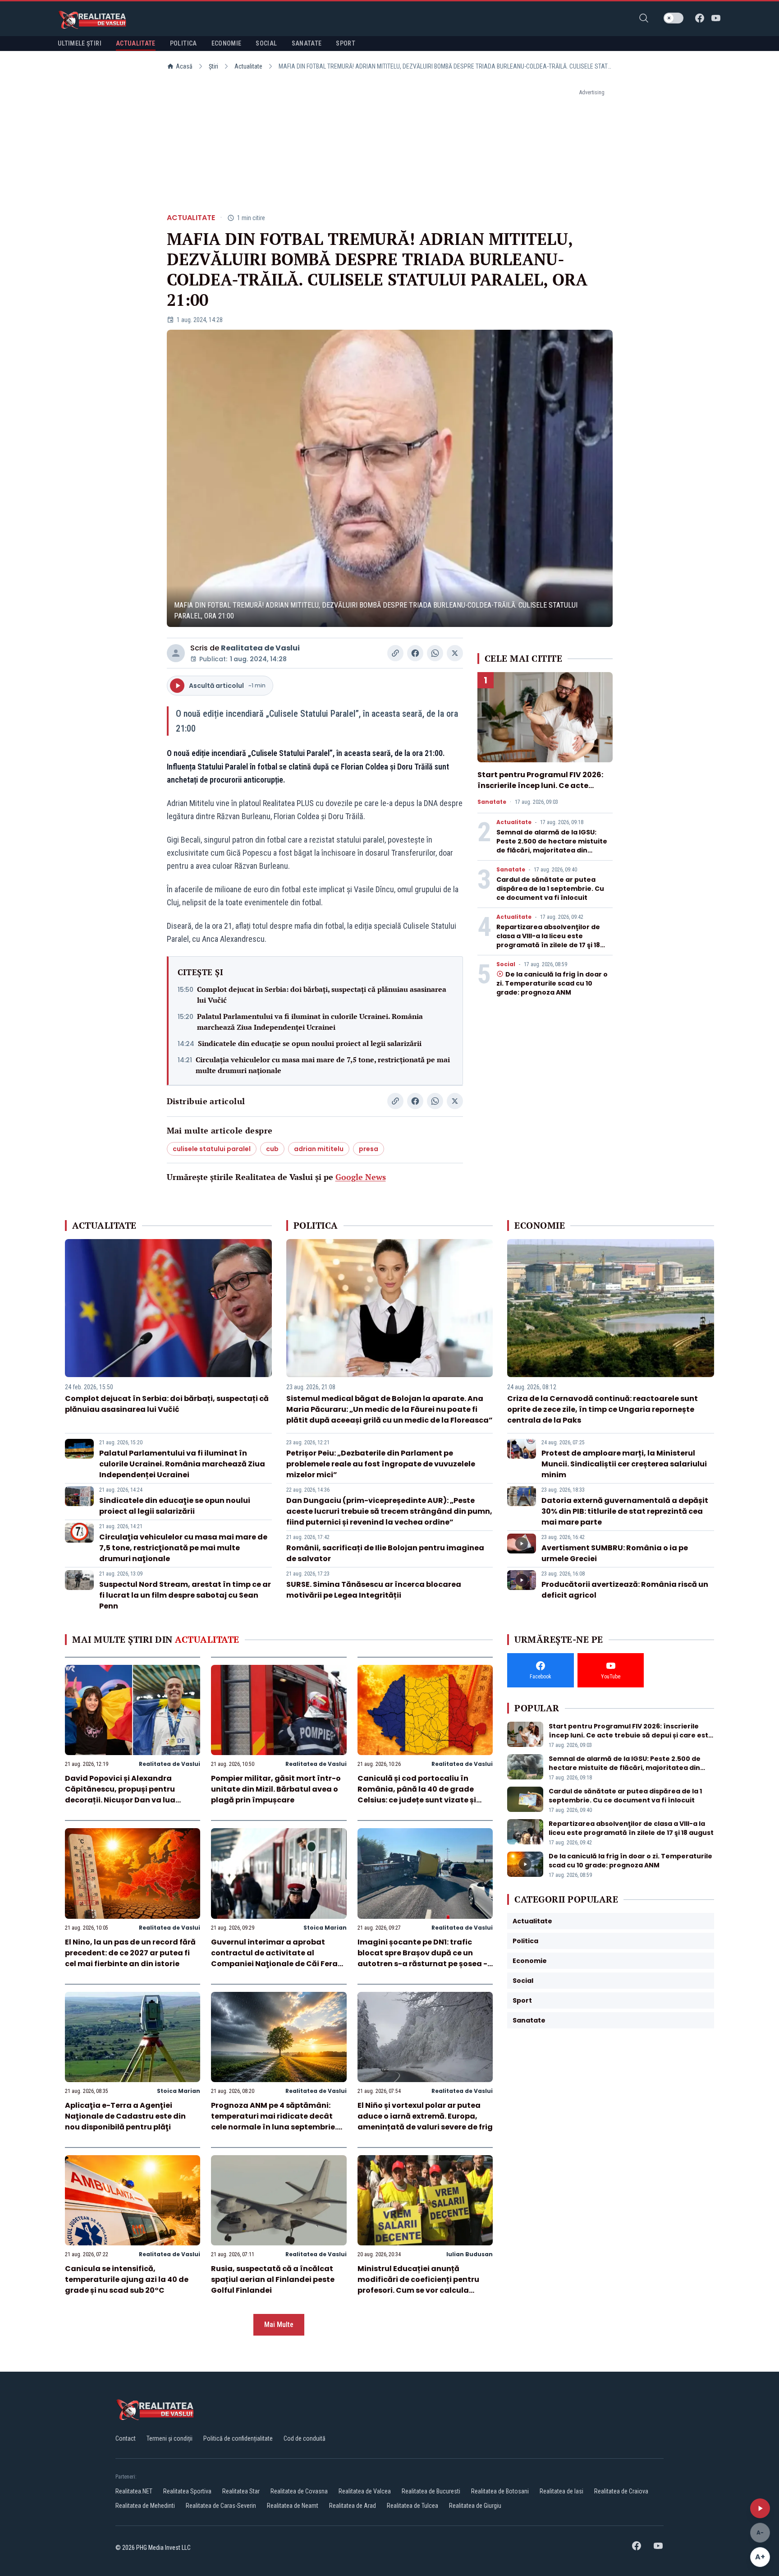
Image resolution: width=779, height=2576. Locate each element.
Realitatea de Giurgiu (475, 2506)
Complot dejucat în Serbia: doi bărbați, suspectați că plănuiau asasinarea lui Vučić (322, 995)
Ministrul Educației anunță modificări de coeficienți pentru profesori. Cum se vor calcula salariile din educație (418, 2285)
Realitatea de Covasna (299, 2491)
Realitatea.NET (134, 2491)
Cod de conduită (305, 2438)
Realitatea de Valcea (365, 2491)
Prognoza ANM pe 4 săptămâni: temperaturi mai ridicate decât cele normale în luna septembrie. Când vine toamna (274, 2122)
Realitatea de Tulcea (412, 2506)
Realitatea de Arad (353, 2506)
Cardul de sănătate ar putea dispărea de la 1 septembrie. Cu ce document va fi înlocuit (550, 889)
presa (369, 1149)
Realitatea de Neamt (293, 2506)
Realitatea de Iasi (561, 2491)
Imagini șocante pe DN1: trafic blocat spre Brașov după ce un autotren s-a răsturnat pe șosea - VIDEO (422, 1958)
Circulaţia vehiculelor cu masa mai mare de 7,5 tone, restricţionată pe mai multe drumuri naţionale (323, 1065)
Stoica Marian (325, 1928)
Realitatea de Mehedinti (145, 2506)
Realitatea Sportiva (187, 2491)
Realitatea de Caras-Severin (221, 2506)
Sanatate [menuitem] (307, 43)
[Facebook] (700, 18)
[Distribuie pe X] (455, 653)
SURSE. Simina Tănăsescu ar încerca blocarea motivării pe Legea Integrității (374, 1590)
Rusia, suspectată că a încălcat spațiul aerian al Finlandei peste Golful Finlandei (273, 2279)
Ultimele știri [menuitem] (80, 43)
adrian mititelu (319, 1149)
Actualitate (248, 66)
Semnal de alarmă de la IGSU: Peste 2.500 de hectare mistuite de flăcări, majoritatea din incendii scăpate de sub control (552, 846)
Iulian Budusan (470, 2254)
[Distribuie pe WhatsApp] (435, 653)
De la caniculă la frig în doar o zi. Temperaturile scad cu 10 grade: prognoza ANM (552, 983)
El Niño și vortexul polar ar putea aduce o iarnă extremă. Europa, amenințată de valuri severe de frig (425, 2116)
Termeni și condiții (170, 2438)
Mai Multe (279, 2325)
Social (506, 964)
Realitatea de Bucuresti (431, 2491)
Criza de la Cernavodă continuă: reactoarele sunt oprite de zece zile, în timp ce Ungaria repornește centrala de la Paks (603, 1409)
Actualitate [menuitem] (136, 43)
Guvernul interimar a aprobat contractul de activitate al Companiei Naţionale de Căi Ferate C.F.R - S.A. (278, 1958)
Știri (213, 66)
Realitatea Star (241, 2491)
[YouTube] (716, 18)
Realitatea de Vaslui (260, 648)
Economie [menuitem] (227, 43)
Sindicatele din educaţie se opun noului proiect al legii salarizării (310, 1043)
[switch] (674, 18)
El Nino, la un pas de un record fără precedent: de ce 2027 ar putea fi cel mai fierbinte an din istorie (130, 1953)
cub (272, 1149)
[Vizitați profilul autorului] (176, 653)
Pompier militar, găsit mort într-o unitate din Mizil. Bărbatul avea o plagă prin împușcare (276, 1789)
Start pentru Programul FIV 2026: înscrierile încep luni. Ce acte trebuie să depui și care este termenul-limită (540, 791)
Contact (126, 2438)
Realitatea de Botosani (500, 2491)
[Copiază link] (395, 653)
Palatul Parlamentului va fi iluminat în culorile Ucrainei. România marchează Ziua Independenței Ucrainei (310, 1022)
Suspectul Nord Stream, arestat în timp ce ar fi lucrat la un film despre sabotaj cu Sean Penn (185, 1595)
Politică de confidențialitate (238, 2438)
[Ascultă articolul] (760, 2508)
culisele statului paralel (212, 1149)
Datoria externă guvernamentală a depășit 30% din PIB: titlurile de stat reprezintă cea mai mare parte (625, 1511)
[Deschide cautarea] (644, 18)
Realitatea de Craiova (621, 2491)
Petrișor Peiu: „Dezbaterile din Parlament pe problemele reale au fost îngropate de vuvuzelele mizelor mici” (381, 1464)
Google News (361, 1177)
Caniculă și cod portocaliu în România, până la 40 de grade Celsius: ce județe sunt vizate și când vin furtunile (417, 1795)
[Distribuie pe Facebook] (415, 653)
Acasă (184, 66)
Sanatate (492, 802)
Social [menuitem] (266, 43)
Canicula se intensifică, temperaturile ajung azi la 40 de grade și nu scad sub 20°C (127, 2279)
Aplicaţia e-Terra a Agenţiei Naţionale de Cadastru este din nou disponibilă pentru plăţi (125, 2116)
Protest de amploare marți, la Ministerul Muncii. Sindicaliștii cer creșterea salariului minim (624, 1464)
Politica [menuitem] (183, 43)
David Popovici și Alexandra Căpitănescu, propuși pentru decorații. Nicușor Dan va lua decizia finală (120, 1795)
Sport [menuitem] (346, 43)
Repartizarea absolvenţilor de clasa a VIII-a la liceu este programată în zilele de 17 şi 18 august (548, 940)
